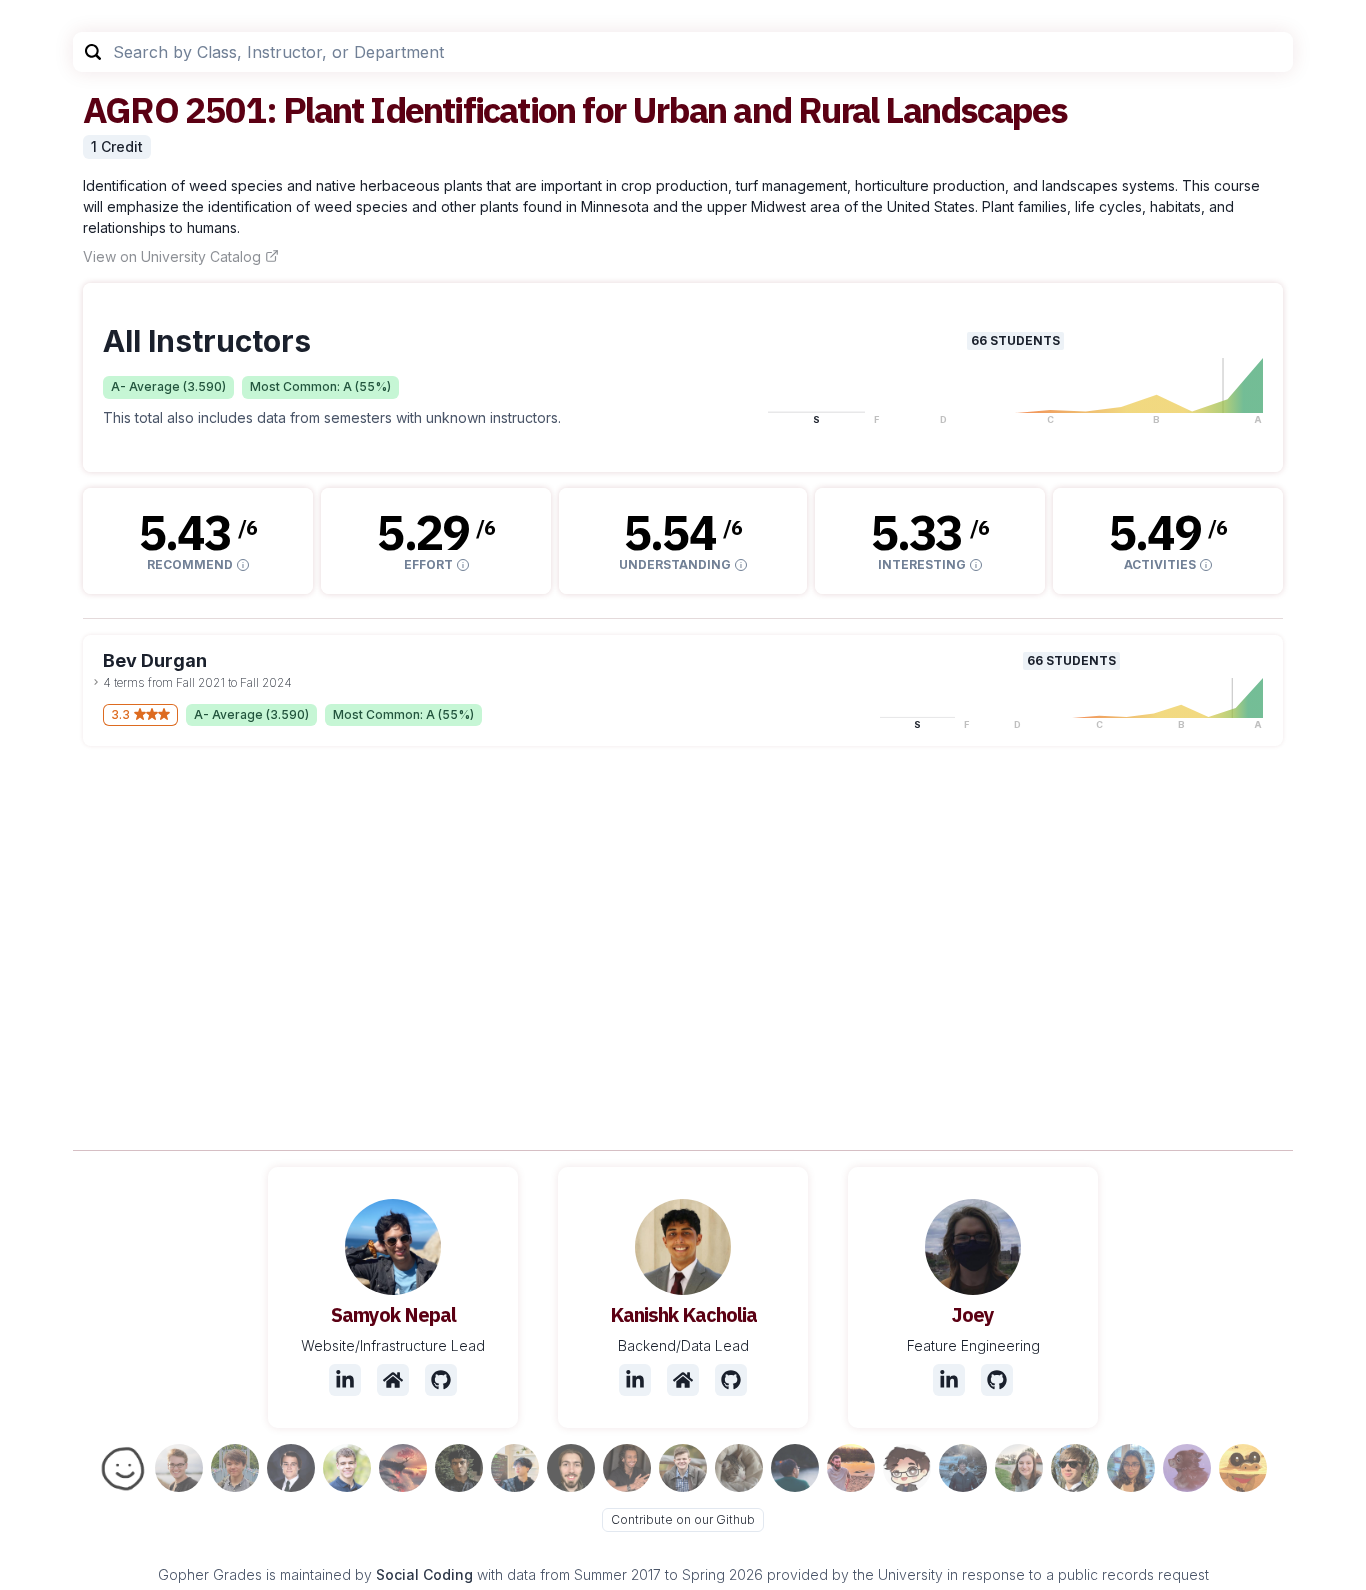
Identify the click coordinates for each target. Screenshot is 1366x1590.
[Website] (393, 1380)
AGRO (130, 109)
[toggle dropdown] (96, 682)
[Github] (441, 1380)
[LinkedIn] (345, 1380)
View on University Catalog (172, 256)
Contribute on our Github (683, 1519)
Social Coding (424, 1574)
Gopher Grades (210, 1574)
